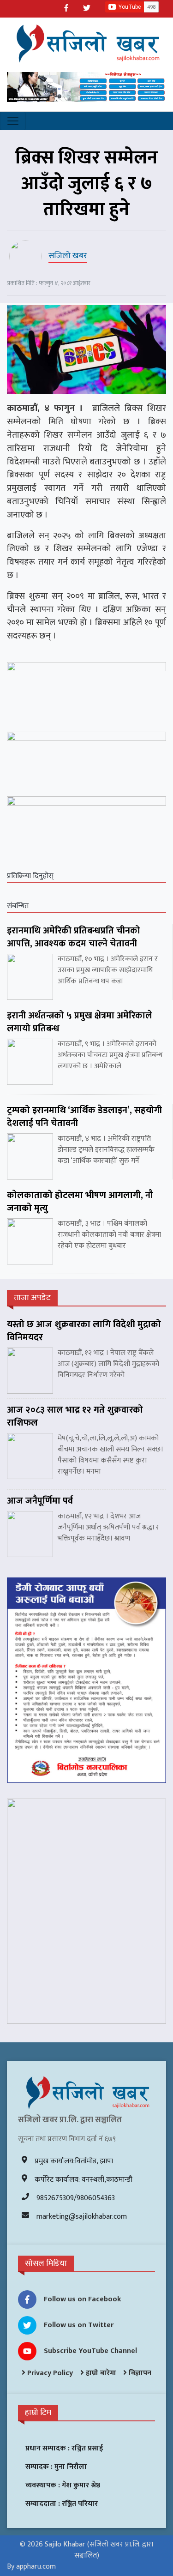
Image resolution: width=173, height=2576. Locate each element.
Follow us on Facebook (83, 2299)
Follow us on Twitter (79, 2325)
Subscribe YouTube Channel (90, 2351)
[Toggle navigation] (13, 121)
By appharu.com (31, 2567)
